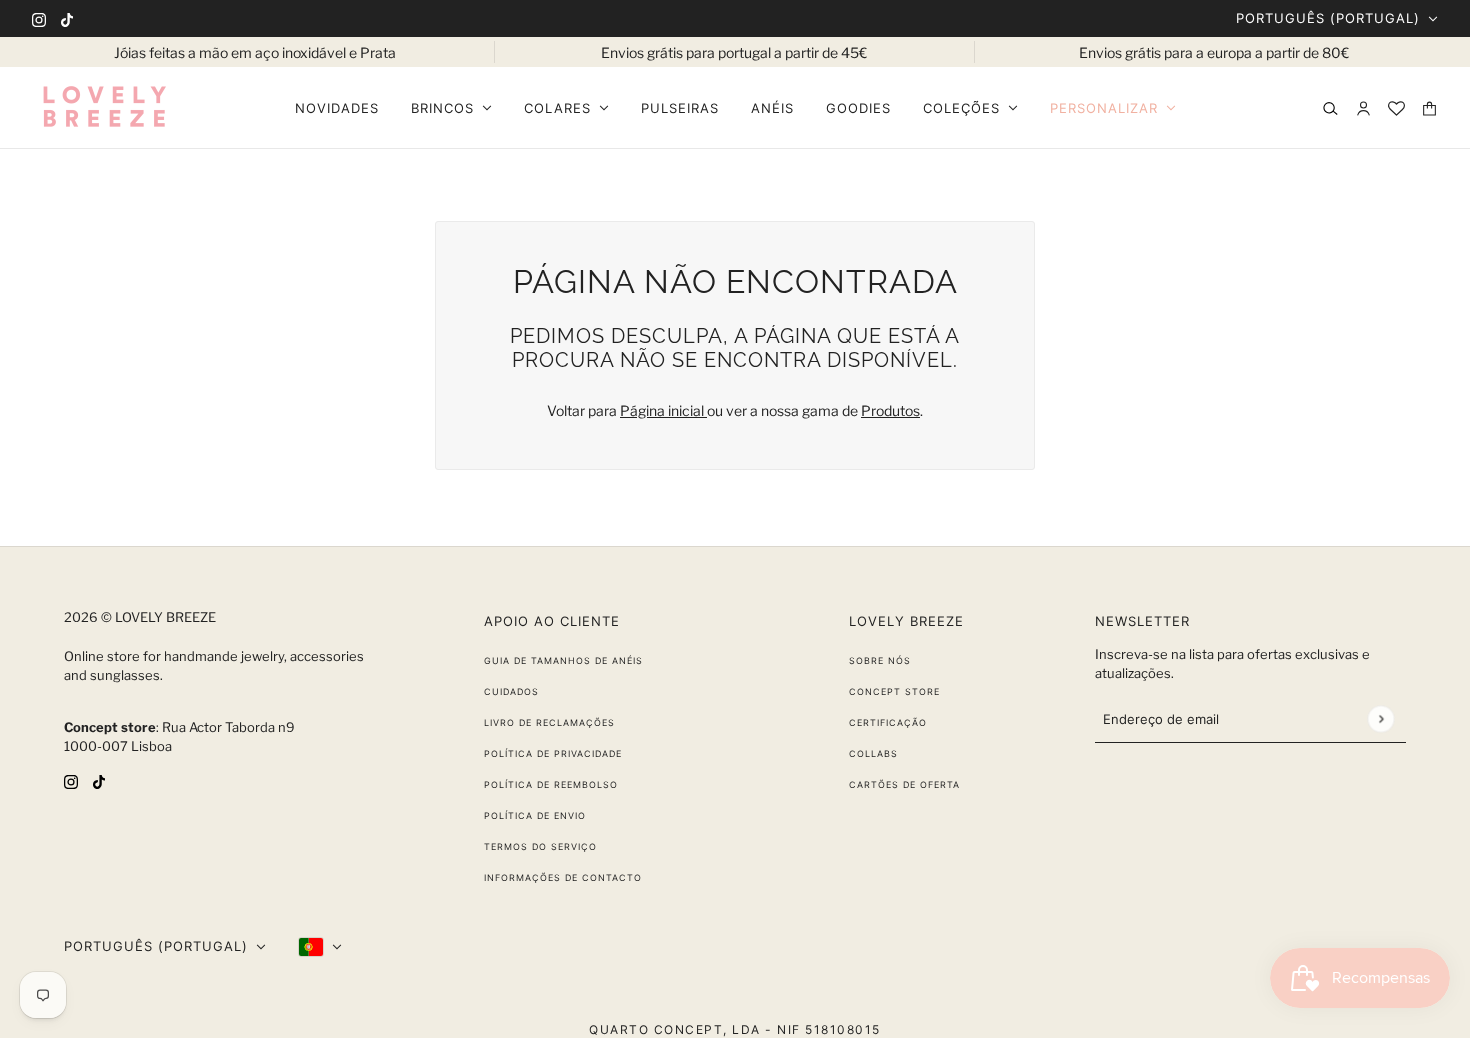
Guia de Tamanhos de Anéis (563, 660)
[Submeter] (1380, 718)
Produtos (890, 410)
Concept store (894, 691)
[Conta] (1363, 108)
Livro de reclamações (549, 722)
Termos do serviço (540, 846)
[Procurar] (1330, 108)
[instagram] (39, 18)
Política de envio (535, 815)
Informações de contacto (563, 877)
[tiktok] (67, 18)
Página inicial (663, 410)
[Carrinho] (1429, 108)
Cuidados (511, 691)
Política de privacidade (553, 753)
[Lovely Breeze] (104, 108)
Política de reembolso (551, 784)
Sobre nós (880, 660)
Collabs (873, 753)
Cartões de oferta (904, 784)
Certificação (888, 722)
